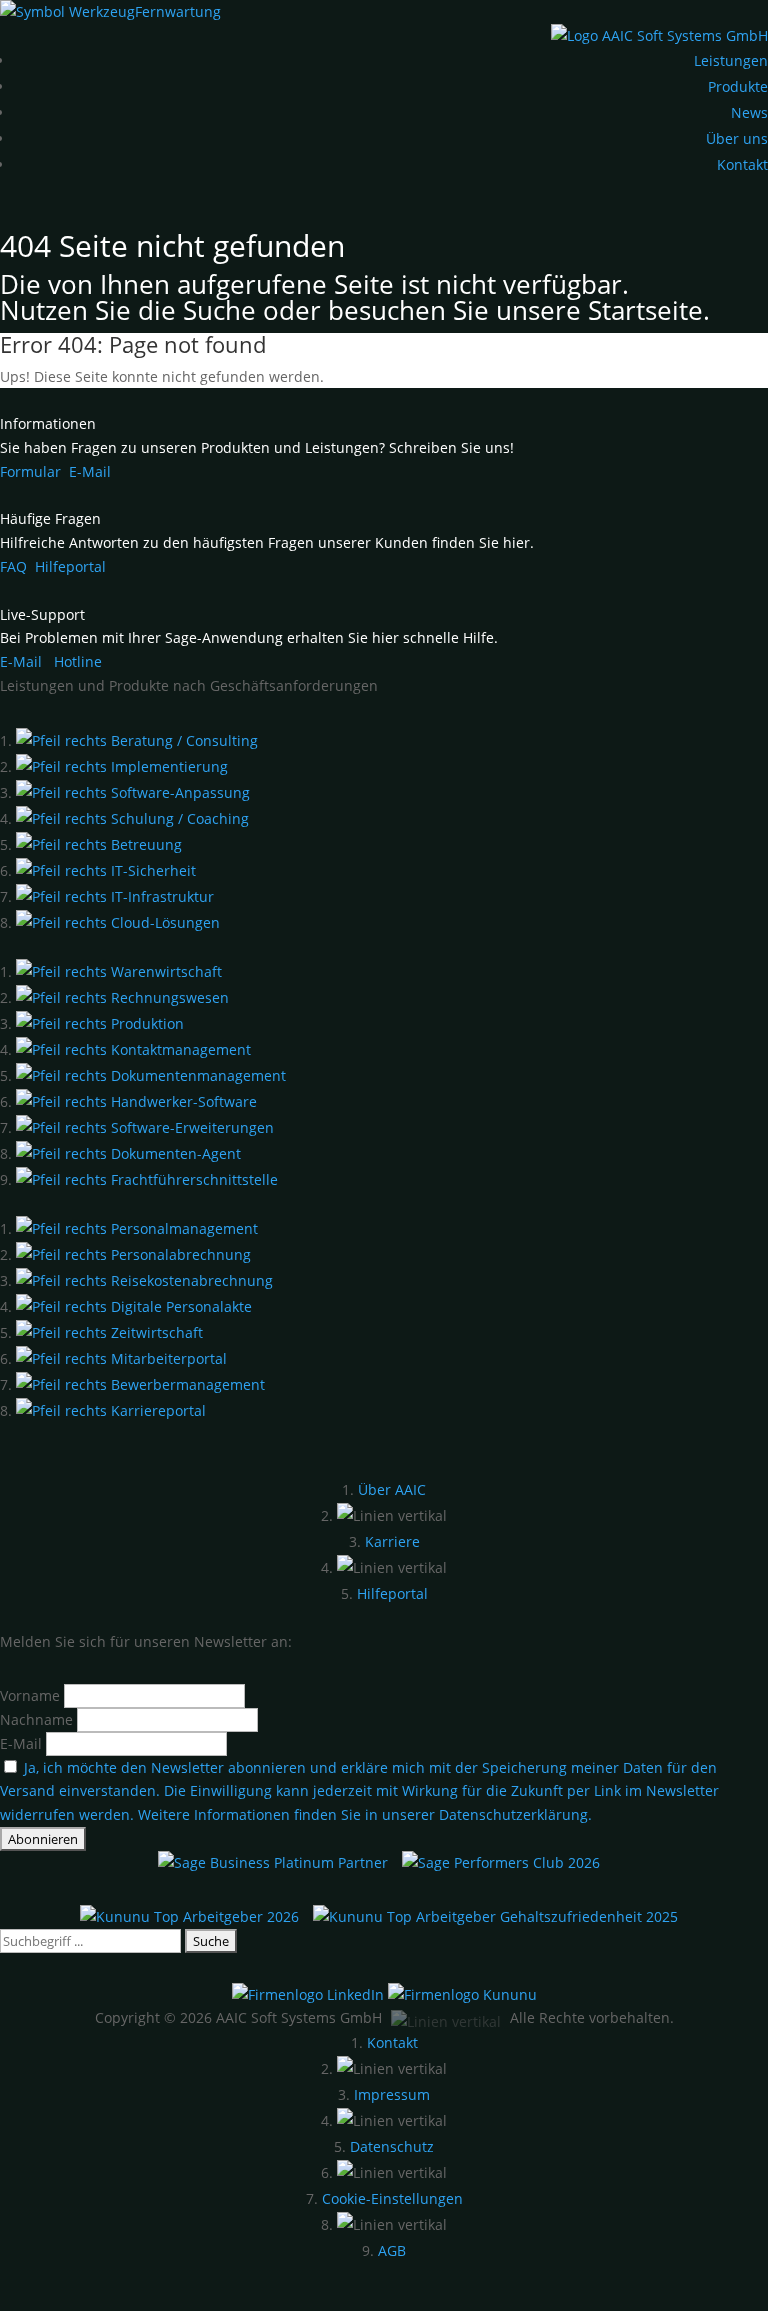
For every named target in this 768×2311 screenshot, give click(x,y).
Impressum (392, 2094)
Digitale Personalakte (179, 1306)
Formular (30, 471)
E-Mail (90, 471)
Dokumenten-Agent (174, 1153)
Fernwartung (178, 11)
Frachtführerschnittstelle (192, 1179)
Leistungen (731, 60)
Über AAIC (392, 1489)
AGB (392, 2250)
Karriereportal (156, 1410)
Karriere (392, 1541)
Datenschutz (392, 2146)
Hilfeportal (70, 566)
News (749, 112)
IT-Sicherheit (151, 870)
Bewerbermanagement (186, 1384)
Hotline (78, 661)
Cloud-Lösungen (163, 922)
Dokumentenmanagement (196, 1075)
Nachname (36, 1719)
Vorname (30, 1695)
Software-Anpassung (178, 792)
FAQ (13, 566)
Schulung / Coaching (178, 818)
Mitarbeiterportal (167, 1358)
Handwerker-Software (182, 1101)
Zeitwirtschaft (155, 1332)
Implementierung (167, 766)
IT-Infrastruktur (160, 896)
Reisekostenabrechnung (190, 1280)
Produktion (145, 1023)
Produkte (738, 86)
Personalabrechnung (179, 1254)
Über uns (737, 138)
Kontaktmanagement (179, 1049)
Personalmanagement (182, 1228)
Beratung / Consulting (182, 740)
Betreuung (144, 844)
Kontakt (742, 164)
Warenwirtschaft (164, 971)
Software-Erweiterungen (190, 1127)
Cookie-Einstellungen (392, 2198)
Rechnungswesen (168, 997)
